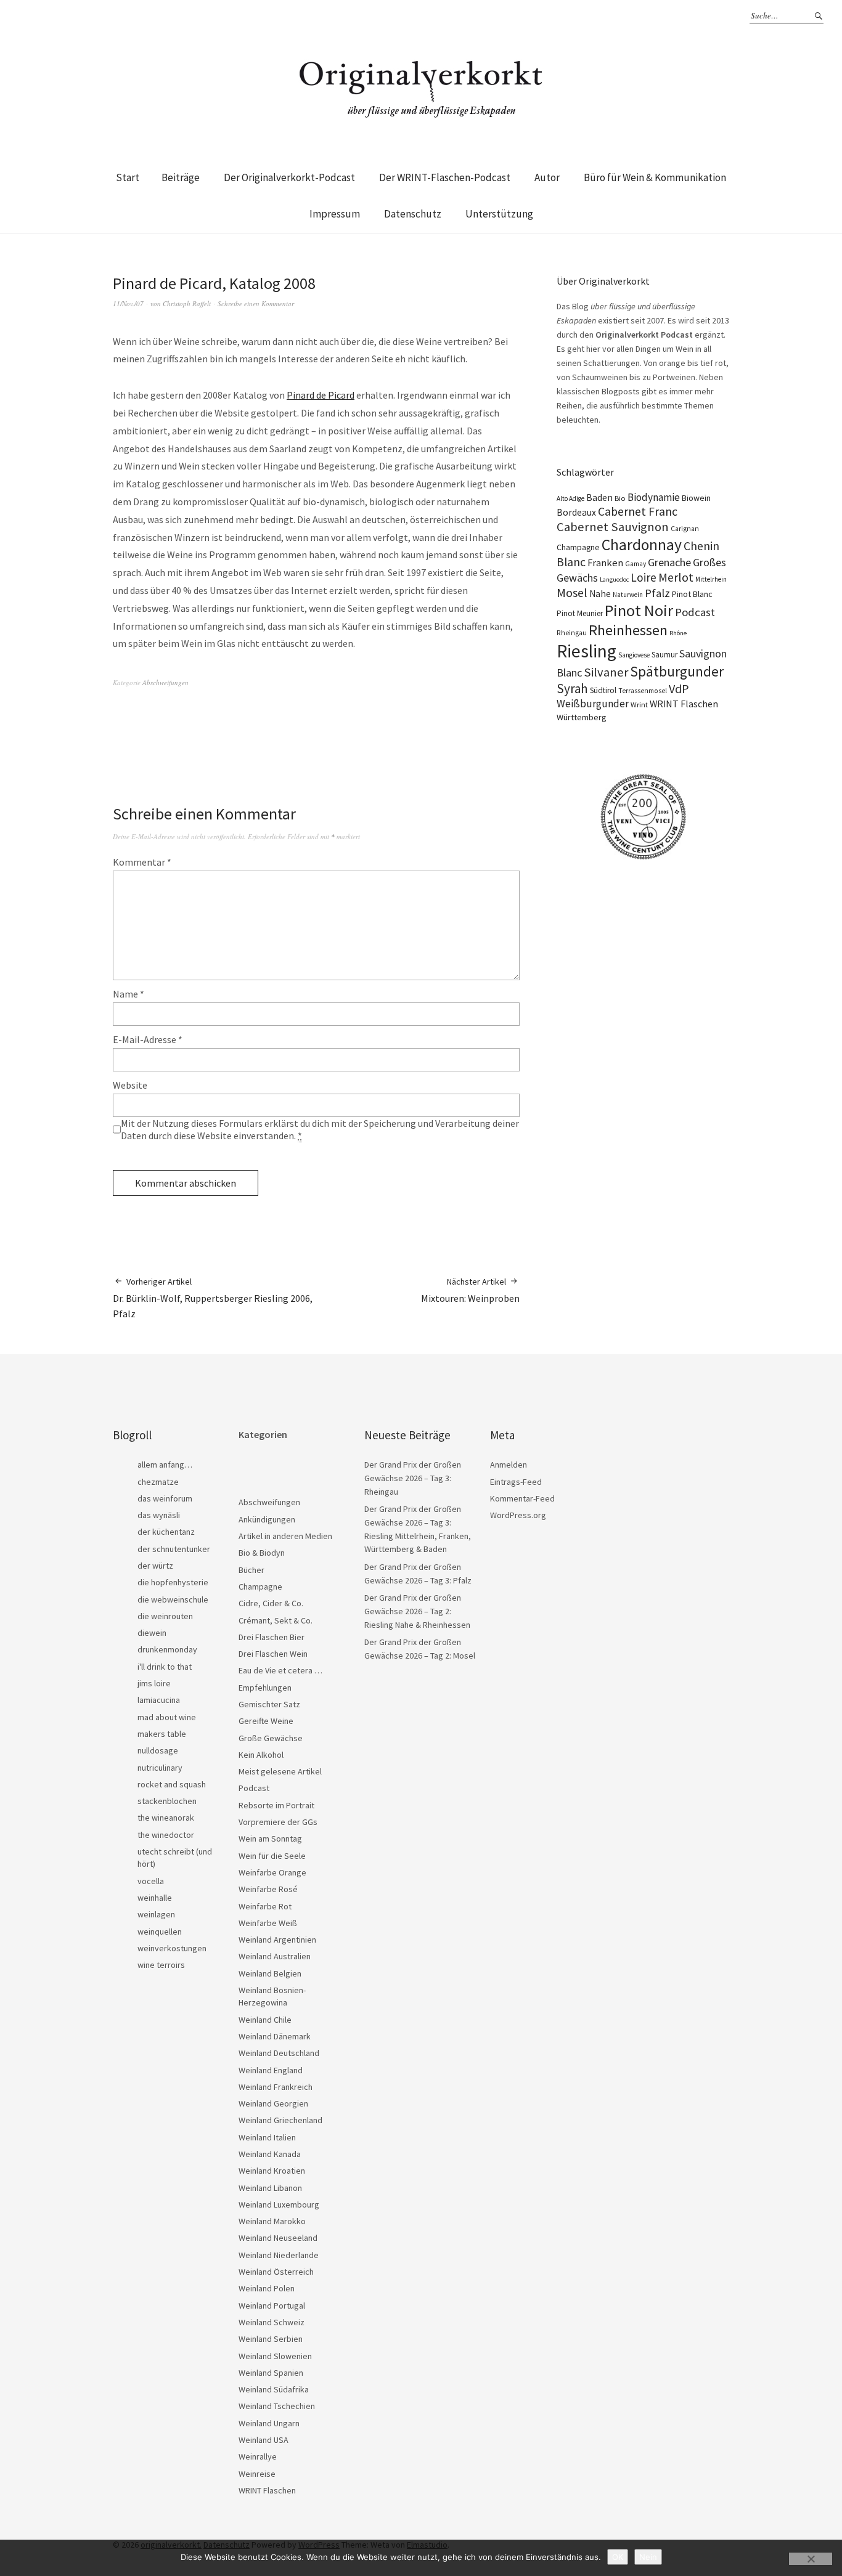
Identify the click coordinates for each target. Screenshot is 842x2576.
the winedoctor (166, 1835)
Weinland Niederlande (279, 2255)
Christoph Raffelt (187, 303)
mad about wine (167, 1717)
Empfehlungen (265, 1688)
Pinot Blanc (692, 594)
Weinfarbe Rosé (268, 1889)
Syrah (572, 689)
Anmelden (509, 1465)
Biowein (696, 498)
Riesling (587, 651)
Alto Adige (570, 498)
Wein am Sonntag (270, 1839)
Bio (620, 498)
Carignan (685, 529)
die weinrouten (165, 1616)
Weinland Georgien (273, 2103)
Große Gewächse (271, 1738)
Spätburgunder (677, 671)
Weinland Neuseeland (278, 2238)
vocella (151, 1881)
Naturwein (628, 595)
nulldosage (158, 1750)
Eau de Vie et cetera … (280, 1670)
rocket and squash (172, 1784)
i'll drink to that (165, 1667)
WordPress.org (518, 1515)
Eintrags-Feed (516, 1482)
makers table (162, 1734)
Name (129, 994)
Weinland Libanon (270, 2188)
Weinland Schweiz (272, 2322)
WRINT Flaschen (684, 704)
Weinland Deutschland (279, 2053)
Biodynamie (654, 497)
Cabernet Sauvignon (613, 527)
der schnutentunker (174, 1549)
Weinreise (257, 2474)
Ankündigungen (267, 1519)
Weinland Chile (265, 2020)
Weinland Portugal (272, 2306)
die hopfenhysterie (173, 1582)
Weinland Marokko (272, 2221)
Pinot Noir (639, 610)
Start (128, 177)
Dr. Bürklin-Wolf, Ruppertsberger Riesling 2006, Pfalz (213, 1298)
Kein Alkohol (261, 1755)
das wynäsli (159, 1515)
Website (130, 1085)
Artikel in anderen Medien (285, 1536)
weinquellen (160, 1932)
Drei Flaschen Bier (272, 1637)
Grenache (669, 563)
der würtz (155, 1566)
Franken (605, 563)
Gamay (636, 564)
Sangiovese (634, 655)
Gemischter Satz (269, 1704)
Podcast (695, 612)
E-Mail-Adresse (148, 1039)
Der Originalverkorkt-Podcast (289, 177)
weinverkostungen (172, 1948)
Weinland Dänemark (275, 2036)
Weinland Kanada (270, 2154)
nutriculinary (160, 1768)
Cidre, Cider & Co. (271, 1603)
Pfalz (657, 593)
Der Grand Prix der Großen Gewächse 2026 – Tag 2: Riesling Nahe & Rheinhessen (417, 1611)
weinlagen (156, 1914)
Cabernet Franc (638, 511)
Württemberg (582, 717)
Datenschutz (413, 214)
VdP (679, 689)
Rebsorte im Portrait (276, 1805)
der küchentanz (166, 1532)
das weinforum (165, 1498)
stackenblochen (167, 1801)
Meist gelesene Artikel (280, 1771)
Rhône (678, 633)
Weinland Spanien (271, 2373)
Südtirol (603, 690)
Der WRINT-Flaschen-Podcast (445, 177)
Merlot (676, 577)
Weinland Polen (267, 2288)
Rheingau (572, 633)
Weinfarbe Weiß (268, 1923)
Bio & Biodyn (262, 1553)
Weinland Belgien (270, 1973)
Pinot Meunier (580, 613)
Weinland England (271, 2070)
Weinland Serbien (271, 2339)
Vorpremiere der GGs (278, 1822)
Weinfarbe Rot (265, 1906)
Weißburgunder (593, 704)
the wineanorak (166, 1818)
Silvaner (606, 672)
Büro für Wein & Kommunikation (655, 177)
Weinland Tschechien (277, 2406)
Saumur (664, 655)
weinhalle (155, 1898)
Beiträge (181, 177)
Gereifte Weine (266, 1721)
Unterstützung (499, 214)
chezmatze (158, 1482)
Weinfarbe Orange (272, 1872)
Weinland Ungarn (269, 2423)
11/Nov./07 (128, 303)
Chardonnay (642, 545)
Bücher (251, 1570)
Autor (547, 177)
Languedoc (614, 579)
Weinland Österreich (276, 2272)
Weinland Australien (275, 1956)
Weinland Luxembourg (279, 2204)
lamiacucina (159, 1700)
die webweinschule (173, 1599)
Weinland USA (264, 2440)
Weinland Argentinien (277, 1940)
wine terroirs (161, 1965)
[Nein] (811, 2559)
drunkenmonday (167, 1649)
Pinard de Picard (321, 395)
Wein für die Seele (272, 1856)
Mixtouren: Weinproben (470, 1290)
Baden (599, 497)
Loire (644, 577)
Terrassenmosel (643, 691)
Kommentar (142, 862)
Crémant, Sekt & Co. (276, 1620)
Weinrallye (258, 2456)
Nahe (600, 594)
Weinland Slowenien (275, 2356)
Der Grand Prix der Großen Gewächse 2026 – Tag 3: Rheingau (413, 1478)
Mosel (572, 592)
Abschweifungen (166, 682)
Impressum (335, 214)
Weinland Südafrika (274, 2389)
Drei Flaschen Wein (273, 1654)
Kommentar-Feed (522, 1498)
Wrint (639, 705)
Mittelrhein (711, 579)
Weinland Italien (267, 2137)
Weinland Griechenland (280, 2120)
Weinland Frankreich (276, 2087)
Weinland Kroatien (272, 2171)
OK (618, 2557)
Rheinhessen (628, 630)
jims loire (154, 1683)
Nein (648, 2557)
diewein (152, 1633)
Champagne (578, 547)
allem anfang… (165, 1465)
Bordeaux (576, 512)
